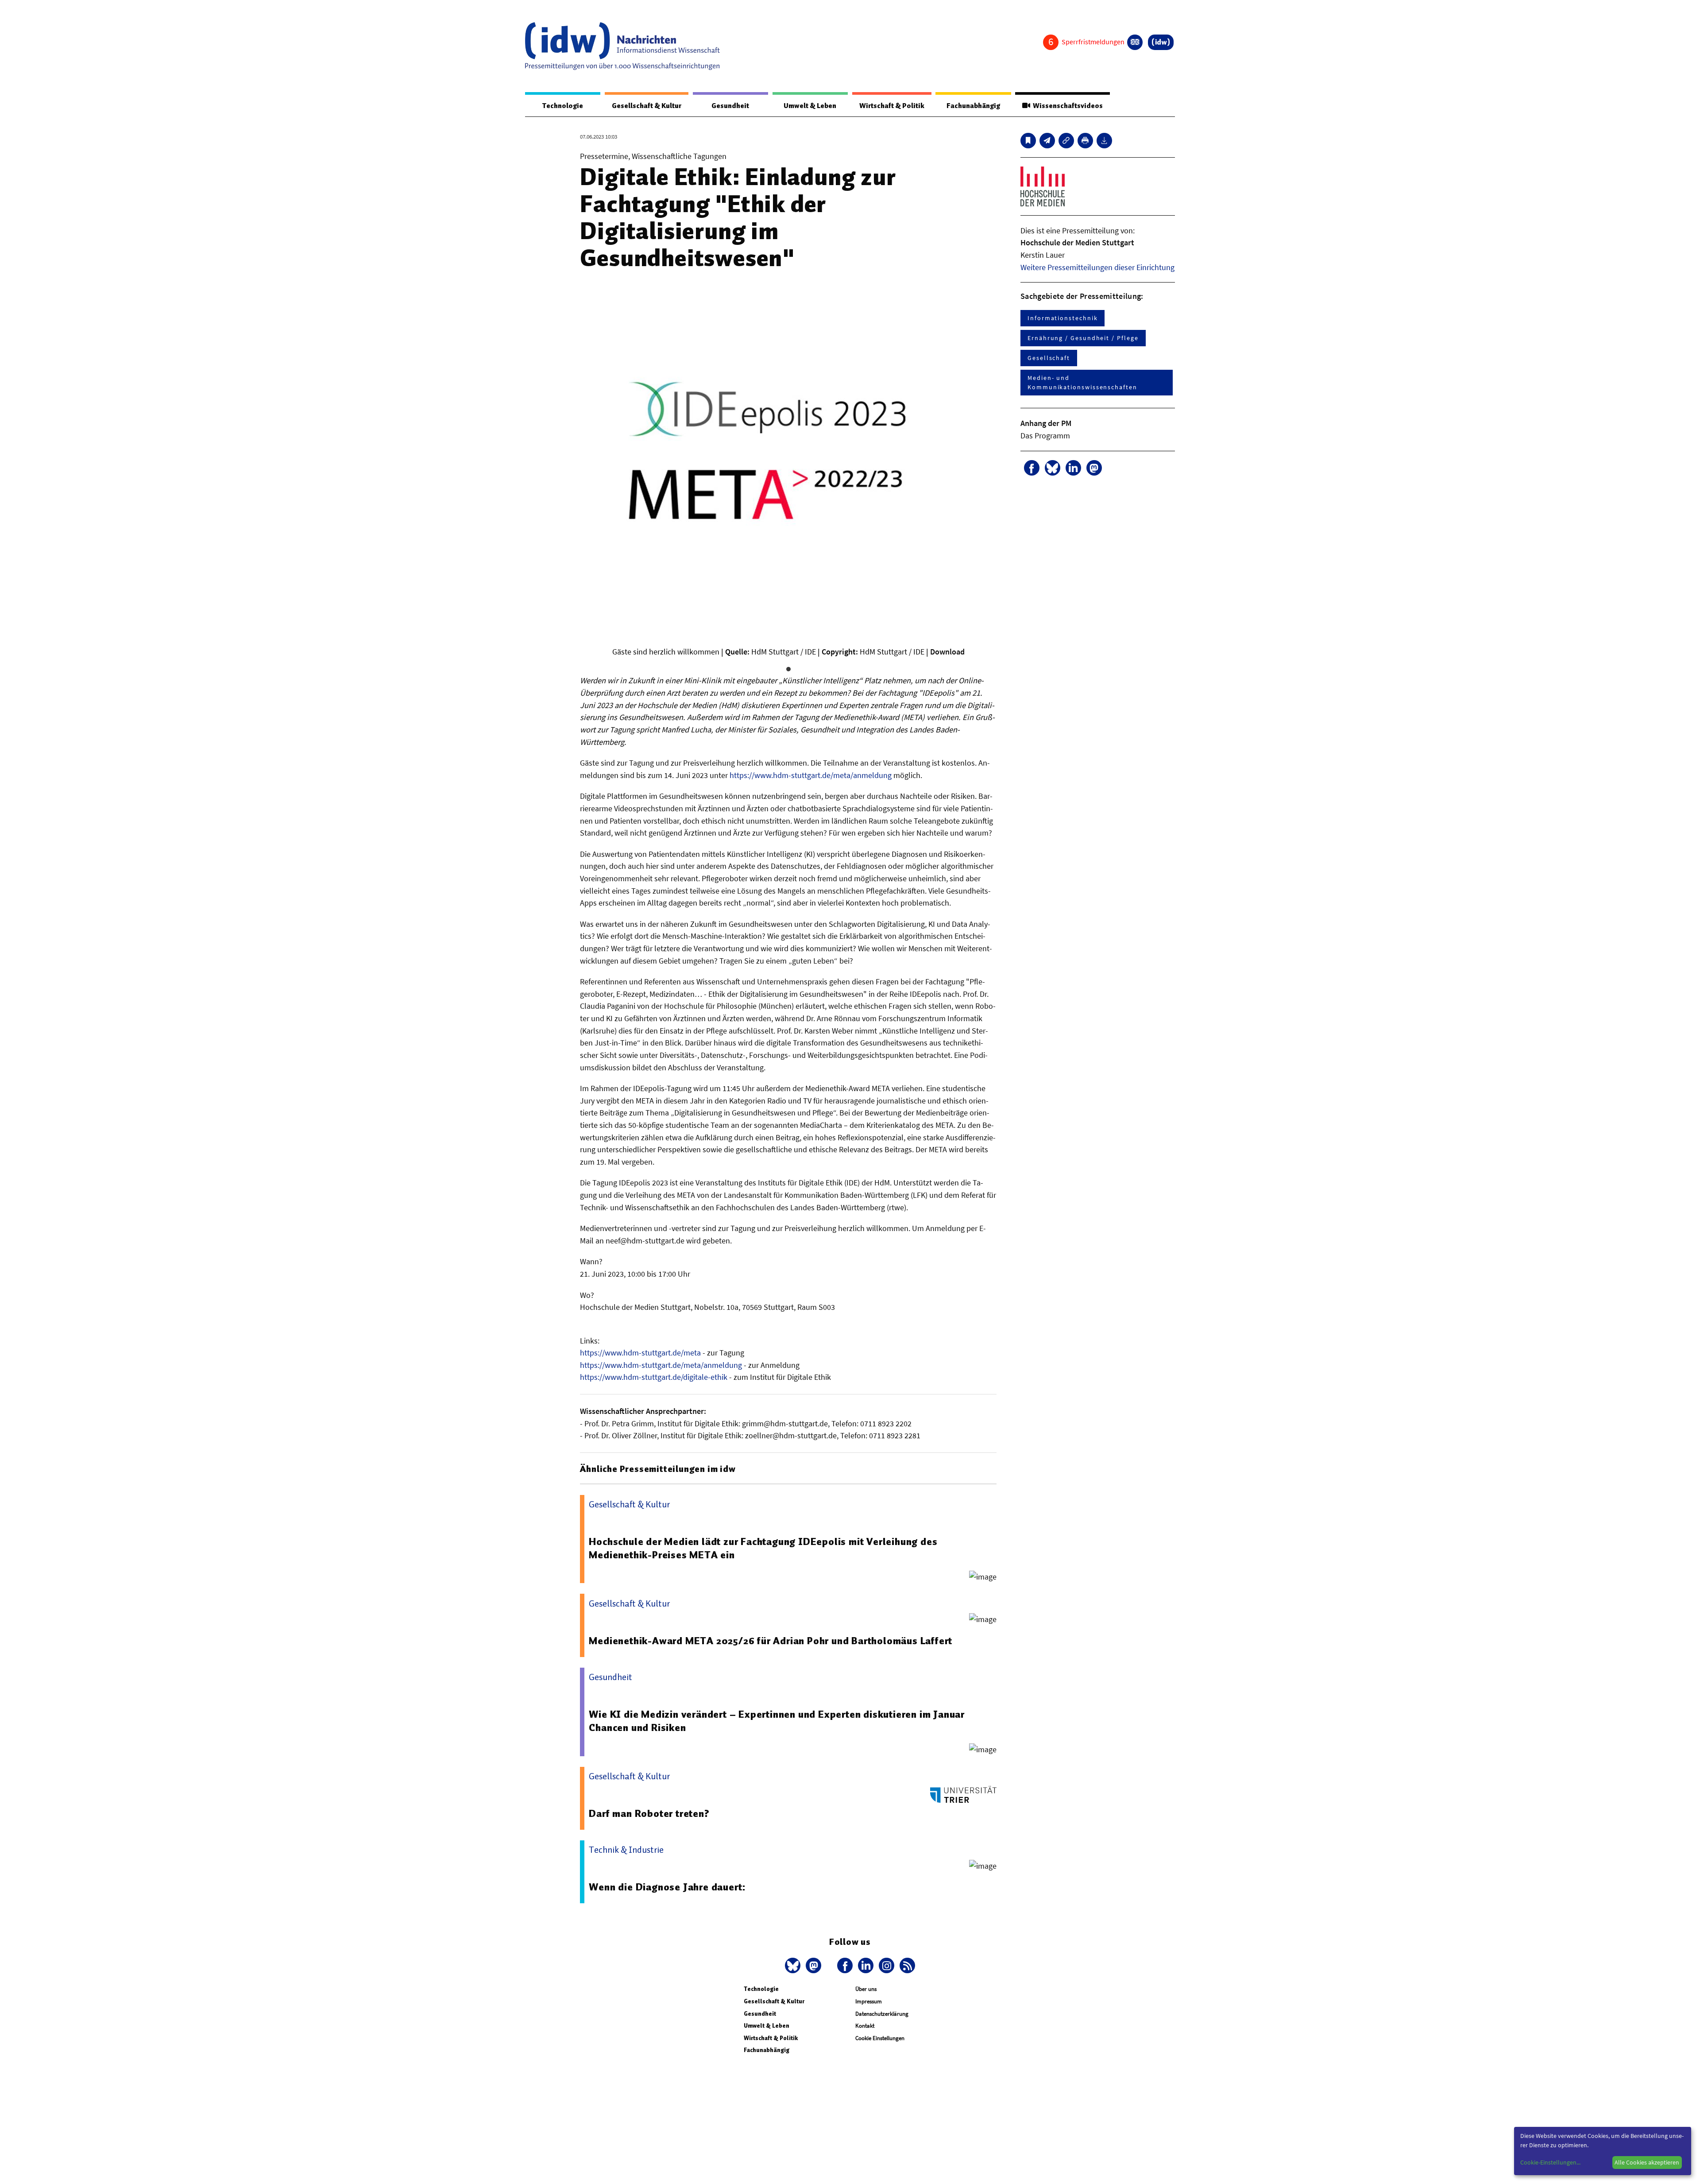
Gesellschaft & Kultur (647, 106)
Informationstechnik (1062, 318)
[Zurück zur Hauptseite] (1161, 42)
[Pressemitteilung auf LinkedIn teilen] (1073, 468)
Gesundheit (730, 106)
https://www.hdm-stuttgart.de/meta (640, 1353)
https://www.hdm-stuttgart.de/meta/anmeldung (811, 775)
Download (947, 652)
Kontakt (865, 2026)
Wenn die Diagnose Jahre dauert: (667, 1887)
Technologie (563, 106)
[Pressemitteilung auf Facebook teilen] (1032, 468)
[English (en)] (1135, 42)
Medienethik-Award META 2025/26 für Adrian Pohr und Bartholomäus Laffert (771, 1641)
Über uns (866, 1989)
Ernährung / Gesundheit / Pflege (1083, 338)
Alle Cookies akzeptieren (1647, 2162)
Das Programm (1045, 436)
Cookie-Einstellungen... (1550, 2162)
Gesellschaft (1049, 358)
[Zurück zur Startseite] (622, 46)
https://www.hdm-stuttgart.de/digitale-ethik (654, 1377)
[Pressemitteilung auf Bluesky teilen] (1053, 468)
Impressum (869, 2001)
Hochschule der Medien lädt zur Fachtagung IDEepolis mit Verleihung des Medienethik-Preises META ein (763, 1548)
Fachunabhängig (973, 106)
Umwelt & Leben (810, 106)
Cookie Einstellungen (880, 2038)
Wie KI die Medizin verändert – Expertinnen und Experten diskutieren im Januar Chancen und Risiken (777, 1721)
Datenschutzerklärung (882, 2014)
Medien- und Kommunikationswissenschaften (1082, 382)
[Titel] (1028, 141)
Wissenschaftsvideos (1066, 106)
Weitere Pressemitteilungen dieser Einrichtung (1097, 267)
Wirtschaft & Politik (892, 106)
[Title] (1066, 141)
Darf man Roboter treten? (649, 1813)
